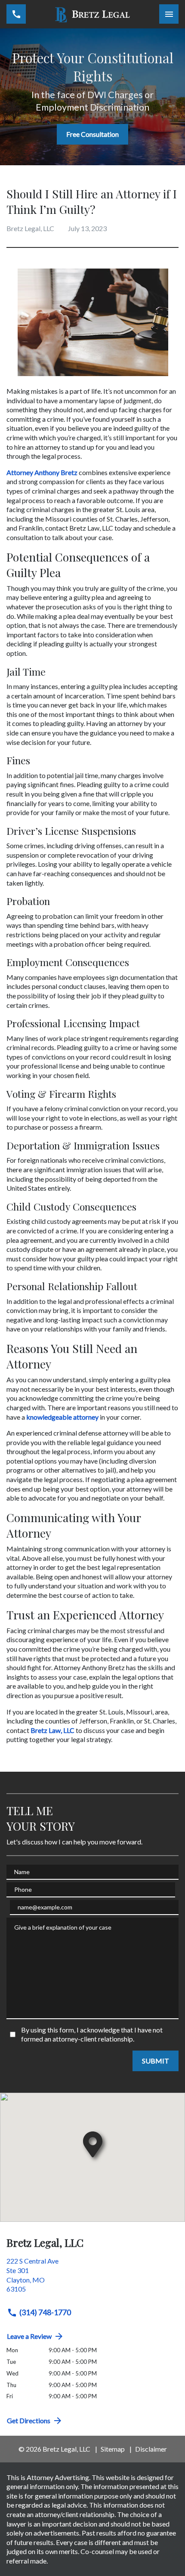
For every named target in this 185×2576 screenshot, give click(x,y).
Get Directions (29, 2420)
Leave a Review (29, 2336)
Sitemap (113, 2449)
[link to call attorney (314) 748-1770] (16, 14)
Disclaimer (151, 2449)
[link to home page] (93, 14)
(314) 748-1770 (45, 2312)
